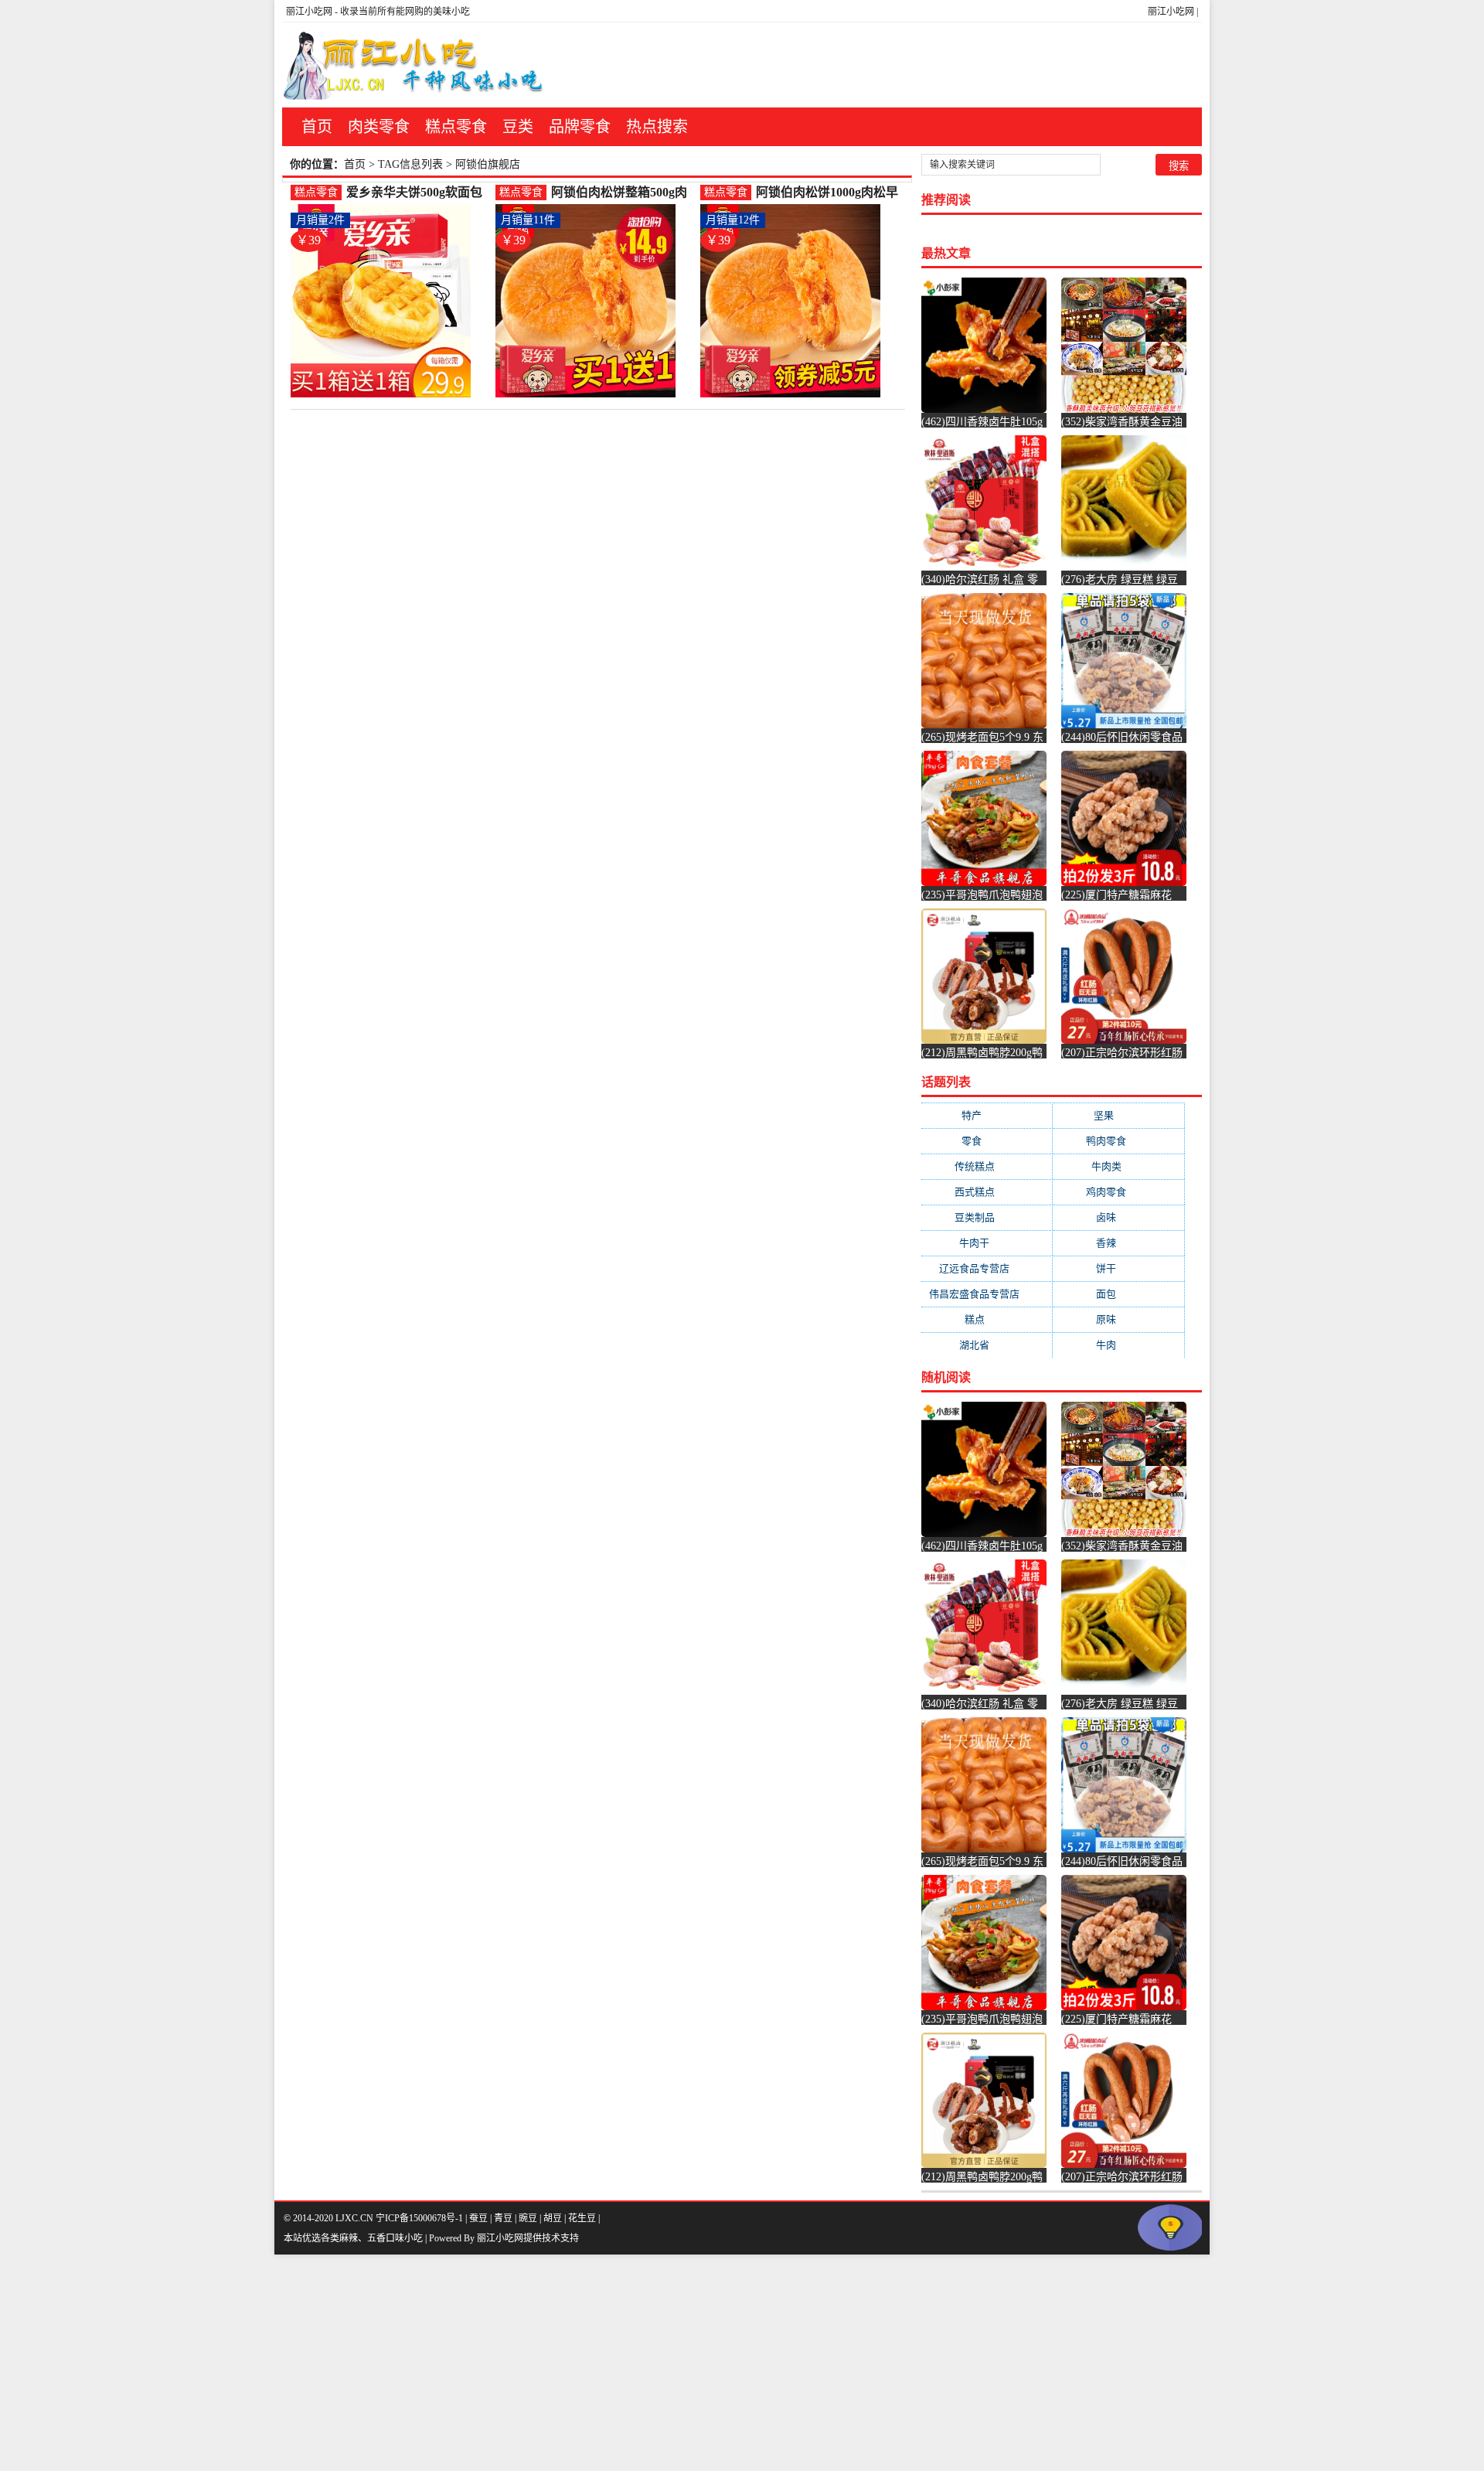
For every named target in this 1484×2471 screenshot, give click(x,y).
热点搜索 (657, 127)
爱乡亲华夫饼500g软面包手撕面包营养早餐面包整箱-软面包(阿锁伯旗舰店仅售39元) (418, 193)
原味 (1118, 1319)
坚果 (1119, 1115)
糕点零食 (456, 127)
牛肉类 (1119, 1166)
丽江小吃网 (1171, 12)
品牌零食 (580, 127)
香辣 (1118, 1243)
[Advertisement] (464, 2363)
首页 (317, 127)
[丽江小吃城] (415, 65)
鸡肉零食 (1118, 1192)
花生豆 (582, 2218)
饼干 (1118, 1268)
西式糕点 (987, 1192)
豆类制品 (987, 1217)
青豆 (503, 2218)
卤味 (1118, 1217)
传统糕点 (987, 1166)
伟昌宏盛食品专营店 (987, 1294)
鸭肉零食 (1118, 1141)
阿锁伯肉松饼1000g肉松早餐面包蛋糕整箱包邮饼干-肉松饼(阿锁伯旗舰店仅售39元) (827, 193)
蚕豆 (478, 2218)
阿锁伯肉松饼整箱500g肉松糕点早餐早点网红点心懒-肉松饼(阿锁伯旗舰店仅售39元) (623, 193)
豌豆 (528, 2218)
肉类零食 (379, 127)
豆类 (518, 127)
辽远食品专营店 (987, 1268)
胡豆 (553, 2218)
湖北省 (987, 1345)
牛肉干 (987, 1243)
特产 (987, 1115)
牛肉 (1118, 1345)
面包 (1118, 1294)
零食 (987, 1141)
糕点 (987, 1319)
